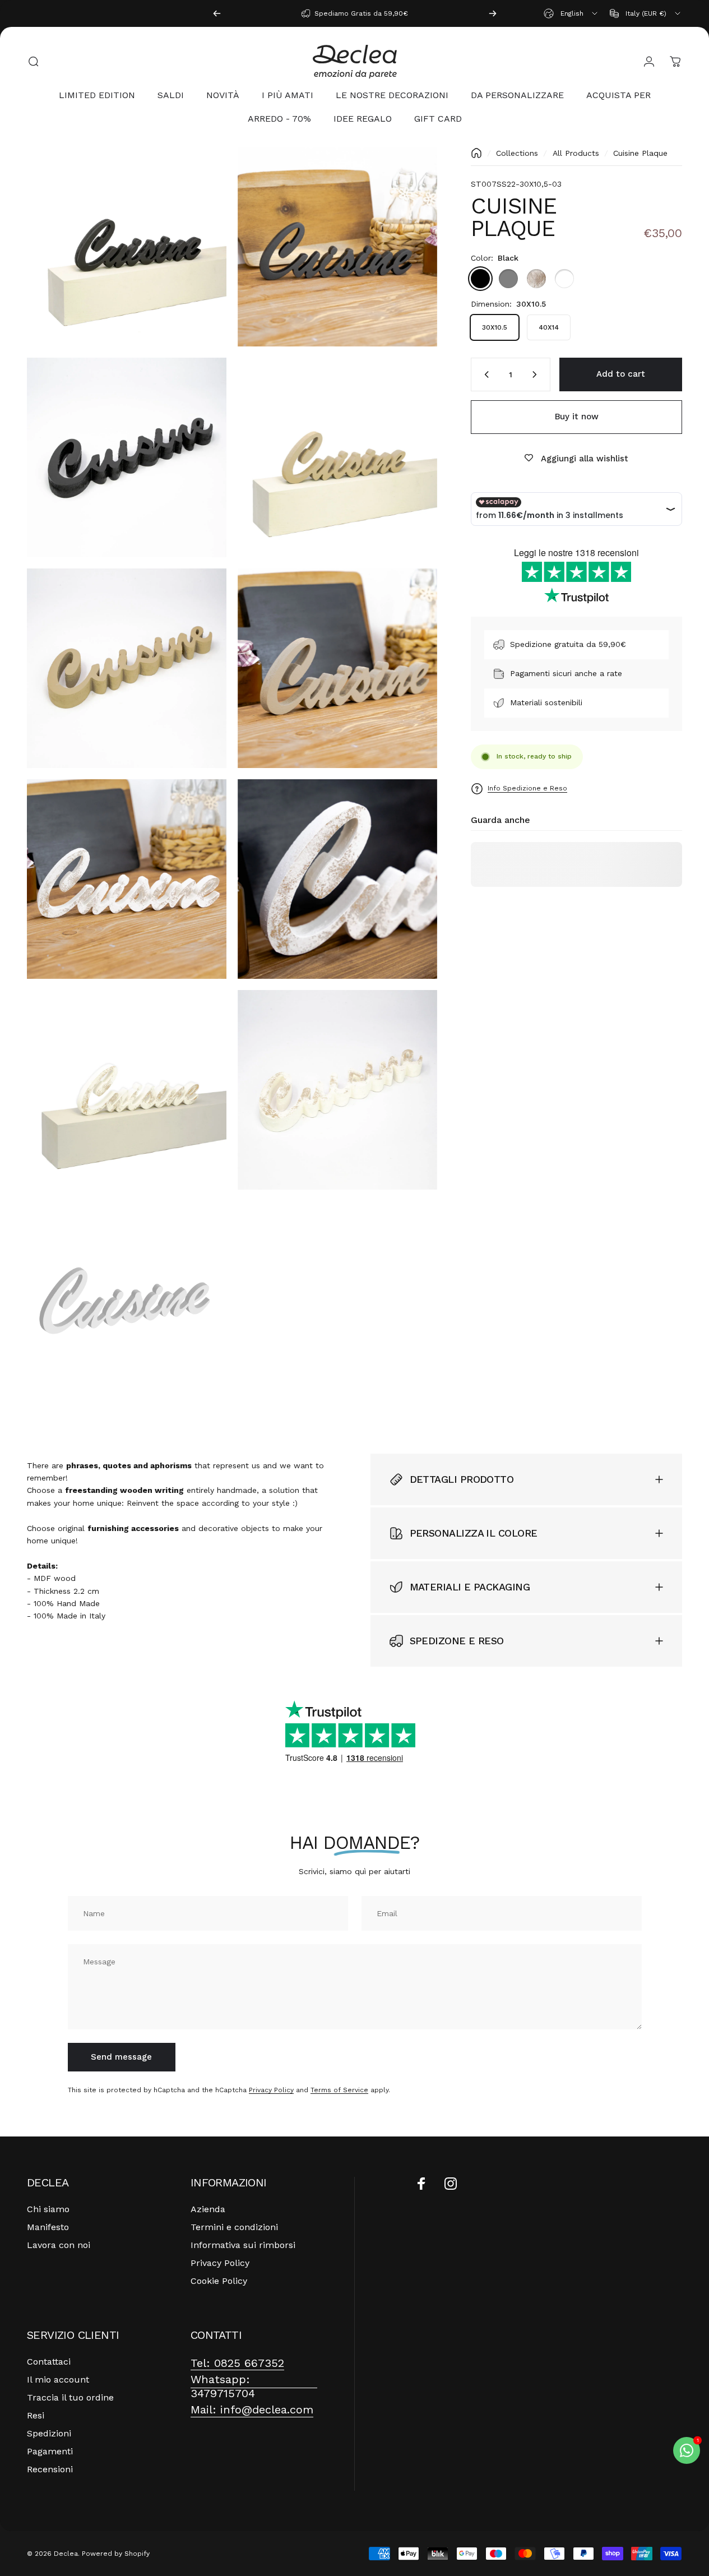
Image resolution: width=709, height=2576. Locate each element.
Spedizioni (49, 2433)
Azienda (208, 2209)
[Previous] (217, 13)
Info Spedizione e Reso (527, 788)
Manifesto (48, 2227)
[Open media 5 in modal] (127, 668)
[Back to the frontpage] (476, 153)
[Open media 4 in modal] (337, 457)
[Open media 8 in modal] (337, 879)
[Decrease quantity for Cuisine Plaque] (484, 374)
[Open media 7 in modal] (127, 879)
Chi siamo (48, 2209)
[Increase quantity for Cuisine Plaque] (537, 374)
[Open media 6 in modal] (337, 668)
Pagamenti (50, 2451)
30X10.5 (495, 327)
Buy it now (577, 417)
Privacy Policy (271, 2090)
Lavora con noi (59, 2245)
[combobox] (571, 13)
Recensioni (50, 2469)
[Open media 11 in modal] (127, 1301)
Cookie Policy (219, 2281)
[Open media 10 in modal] (337, 1090)
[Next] (493, 13)
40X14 (549, 327)
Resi (36, 2415)
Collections (517, 153)
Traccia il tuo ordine (70, 2397)
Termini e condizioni (234, 2227)
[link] (237, 2363)
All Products (576, 153)
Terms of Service (339, 2090)
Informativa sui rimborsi (243, 2245)
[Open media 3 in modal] (127, 457)
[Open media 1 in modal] (337, 247)
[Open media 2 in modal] (127, 247)
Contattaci (49, 2362)
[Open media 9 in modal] (127, 1090)
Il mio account (58, 2380)
